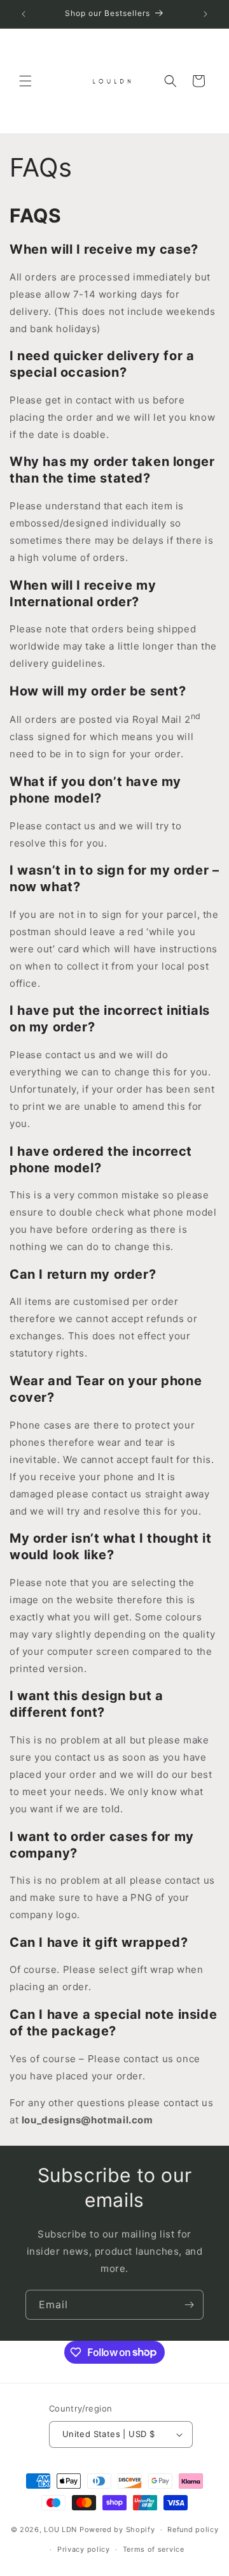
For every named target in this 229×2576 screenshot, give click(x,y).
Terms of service (154, 2549)
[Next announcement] (205, 14)
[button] (25, 81)
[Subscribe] (189, 2305)
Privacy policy (84, 2549)
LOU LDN (60, 2529)
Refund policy (193, 2529)
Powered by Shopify (117, 2529)
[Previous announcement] (24, 14)
